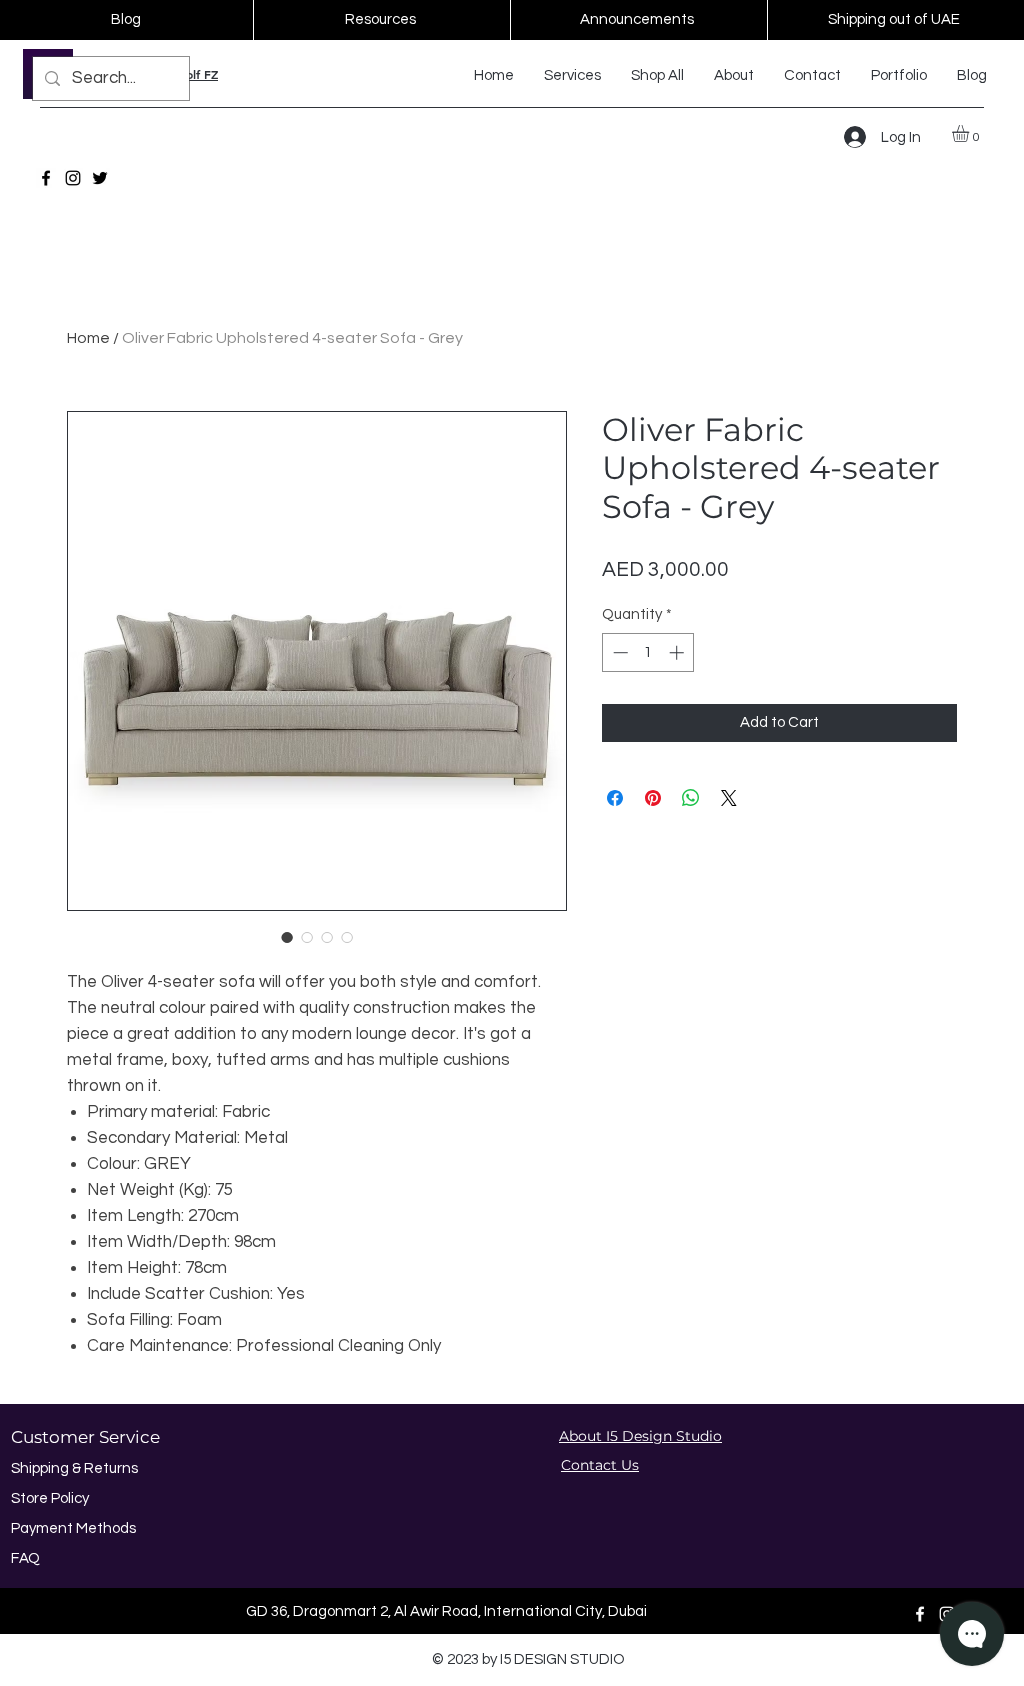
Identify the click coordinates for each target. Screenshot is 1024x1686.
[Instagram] (73, 178)
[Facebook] (46, 178)
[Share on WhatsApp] (691, 798)
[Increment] (678, 652)
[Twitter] (100, 178)
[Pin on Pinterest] (653, 798)
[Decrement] (618, 652)
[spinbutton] (648, 652)
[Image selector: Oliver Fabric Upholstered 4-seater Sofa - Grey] (287, 937)
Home (88, 338)
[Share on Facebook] (615, 798)
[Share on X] (729, 798)
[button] (970, 133)
